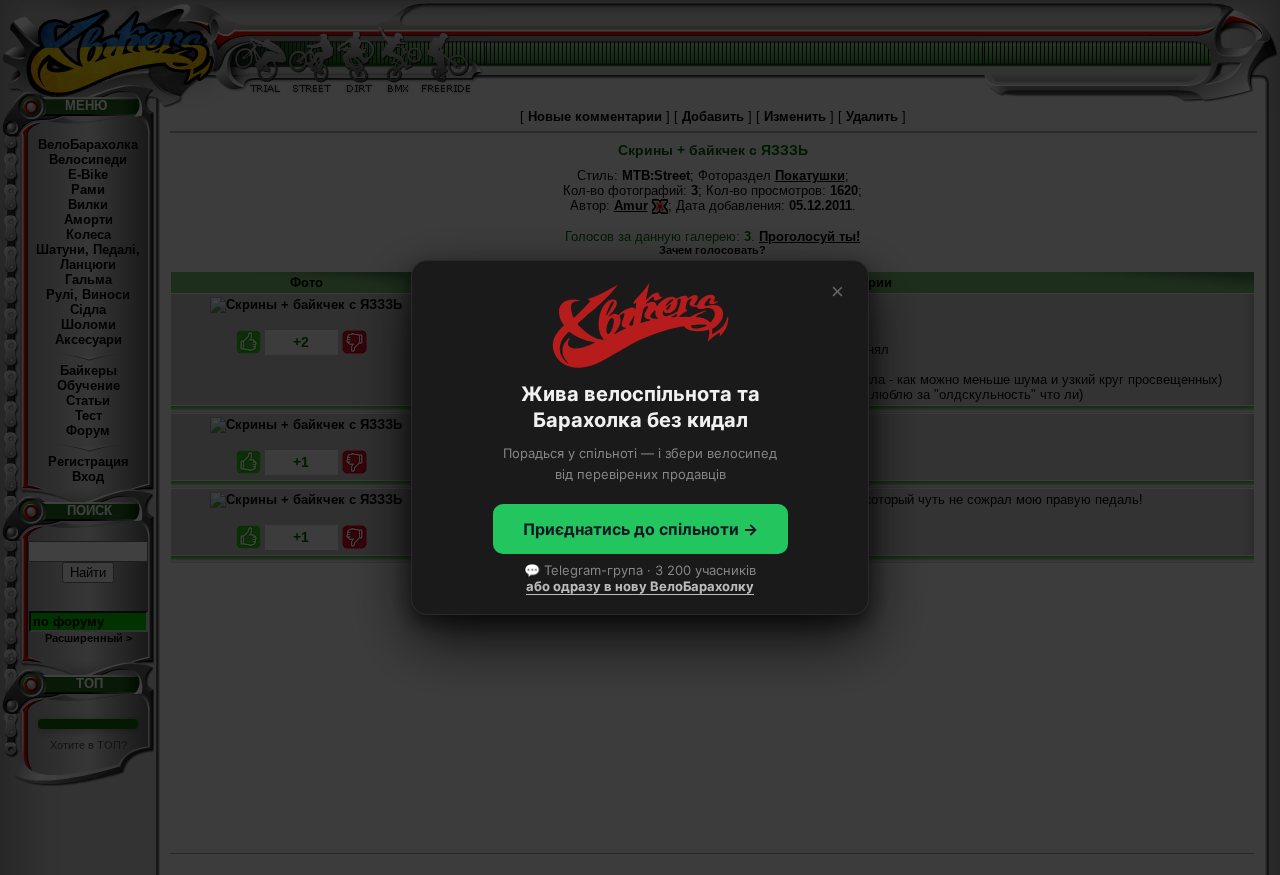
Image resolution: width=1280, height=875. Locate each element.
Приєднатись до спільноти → (640, 529)
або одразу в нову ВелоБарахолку (640, 586)
